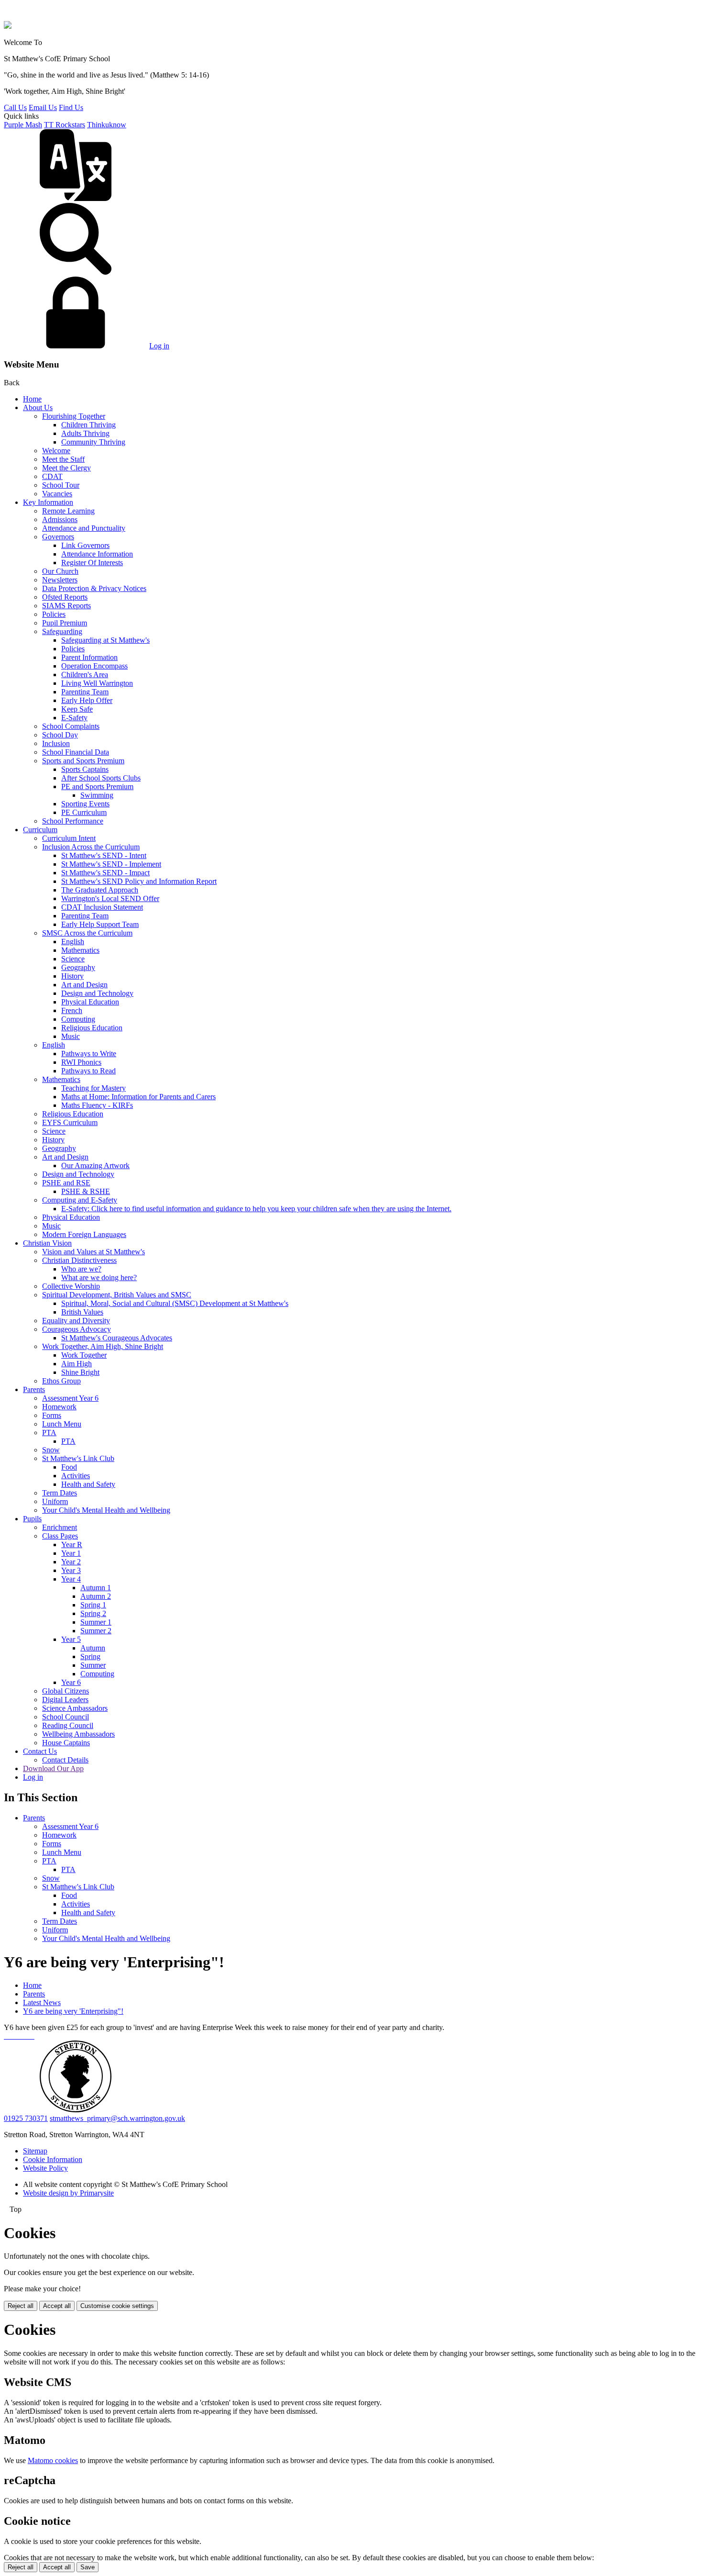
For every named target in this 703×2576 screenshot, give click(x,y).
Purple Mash (23, 125)
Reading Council (68, 1725)
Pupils (32, 1519)
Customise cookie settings (117, 2306)
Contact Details (65, 1760)
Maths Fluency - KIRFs (97, 1105)
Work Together (84, 1355)
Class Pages (60, 1536)
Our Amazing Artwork (95, 1165)
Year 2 (71, 1562)
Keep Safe (77, 709)
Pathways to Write (89, 1054)
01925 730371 (26, 2118)
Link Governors (85, 545)
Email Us (43, 107)
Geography (78, 967)
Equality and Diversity (76, 1321)
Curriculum (40, 830)
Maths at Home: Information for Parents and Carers (138, 1097)
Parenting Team (85, 692)
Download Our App (53, 1768)
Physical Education (90, 1002)
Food (69, 1467)
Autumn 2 (96, 1596)
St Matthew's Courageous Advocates (117, 1338)
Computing (78, 1019)
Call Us (15, 107)
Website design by (68, 2193)
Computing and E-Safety (80, 1200)
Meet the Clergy (66, 468)
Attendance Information (97, 554)
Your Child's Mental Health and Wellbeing (106, 1510)
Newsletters (60, 580)
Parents (34, 1389)
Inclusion (56, 743)
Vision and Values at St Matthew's (93, 1252)
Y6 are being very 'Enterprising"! (73, 2011)
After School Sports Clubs (101, 778)
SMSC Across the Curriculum (87, 933)
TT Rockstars (65, 125)
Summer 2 (96, 1631)
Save (88, 2567)
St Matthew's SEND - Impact (105, 873)
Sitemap (35, 2151)
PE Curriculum (84, 812)
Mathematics (80, 950)
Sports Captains (85, 769)
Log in (159, 346)
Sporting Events (85, 804)
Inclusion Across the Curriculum (91, 847)
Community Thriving (93, 442)
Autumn (93, 1648)
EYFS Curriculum (70, 1122)
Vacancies (57, 494)
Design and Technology (97, 993)
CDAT (52, 476)
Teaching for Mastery (93, 1088)
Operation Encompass (94, 666)
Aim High (77, 1364)
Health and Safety (88, 1484)
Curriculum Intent (69, 838)
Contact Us (40, 1751)
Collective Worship (71, 1286)
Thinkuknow (107, 125)
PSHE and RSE (66, 1183)
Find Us (71, 107)
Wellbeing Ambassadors (78, 1734)
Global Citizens (66, 1691)
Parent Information (89, 657)
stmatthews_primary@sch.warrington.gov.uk (117, 2118)
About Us (38, 407)
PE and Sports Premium (97, 786)
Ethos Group (61, 1381)
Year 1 (71, 1553)
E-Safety (74, 718)
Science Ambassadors (75, 1708)
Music (71, 1036)
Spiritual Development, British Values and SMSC (117, 1295)
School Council (66, 1717)
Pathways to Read (88, 1071)
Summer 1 (96, 1622)
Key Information (48, 502)
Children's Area (85, 675)
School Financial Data (76, 752)
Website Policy (45, 2168)
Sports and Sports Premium (83, 761)
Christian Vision (47, 1243)
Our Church (60, 571)
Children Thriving (88, 425)
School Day (60, 735)
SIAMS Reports (66, 606)
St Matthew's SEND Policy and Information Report (139, 881)
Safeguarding (62, 631)
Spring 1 (93, 1605)
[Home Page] (8, 26)
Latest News (42, 2002)
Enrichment (60, 1527)
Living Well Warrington (97, 683)
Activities (76, 1476)
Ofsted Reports (65, 597)
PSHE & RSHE (86, 1191)
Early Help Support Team (100, 924)
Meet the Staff (63, 459)
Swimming (97, 795)
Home (32, 399)
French (72, 1010)
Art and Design (84, 985)
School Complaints (71, 726)
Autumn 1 (96, 1588)
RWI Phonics (81, 1062)
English (73, 942)
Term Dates (60, 1493)
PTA (49, 1433)
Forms (52, 1415)
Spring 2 (93, 1613)
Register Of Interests (92, 563)
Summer (93, 1665)
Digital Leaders (65, 1700)
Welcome (56, 451)
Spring (90, 1656)
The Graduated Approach (100, 890)
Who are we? (81, 1269)
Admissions (60, 519)
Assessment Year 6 (70, 1398)
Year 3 (71, 1570)
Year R (72, 1544)
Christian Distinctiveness (79, 1260)
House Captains (66, 1743)
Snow (51, 1450)
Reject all (21, 2306)
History (72, 976)
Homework (59, 1407)
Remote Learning (68, 511)
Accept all (57, 2306)
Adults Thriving (85, 433)
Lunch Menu (62, 1424)
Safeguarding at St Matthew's (105, 640)
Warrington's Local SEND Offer (110, 898)
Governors (58, 537)
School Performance (73, 821)
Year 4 (71, 1579)
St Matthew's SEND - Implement (111, 864)
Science (73, 959)
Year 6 (71, 1682)
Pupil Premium (65, 623)
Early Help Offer (87, 700)
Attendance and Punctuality (84, 528)
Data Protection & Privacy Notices (94, 588)
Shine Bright (80, 1372)
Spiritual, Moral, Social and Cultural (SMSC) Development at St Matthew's (175, 1303)
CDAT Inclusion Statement (102, 907)
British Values (82, 1312)
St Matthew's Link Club (78, 1458)
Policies (54, 614)
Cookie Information (53, 2159)
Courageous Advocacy (77, 1329)
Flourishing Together (74, 416)
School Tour (61, 485)
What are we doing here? (99, 1277)
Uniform (55, 1501)
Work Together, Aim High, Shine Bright (103, 1346)
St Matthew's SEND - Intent (104, 855)
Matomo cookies (53, 2460)
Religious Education (92, 1028)
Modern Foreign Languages (84, 1234)
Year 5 (71, 1639)
